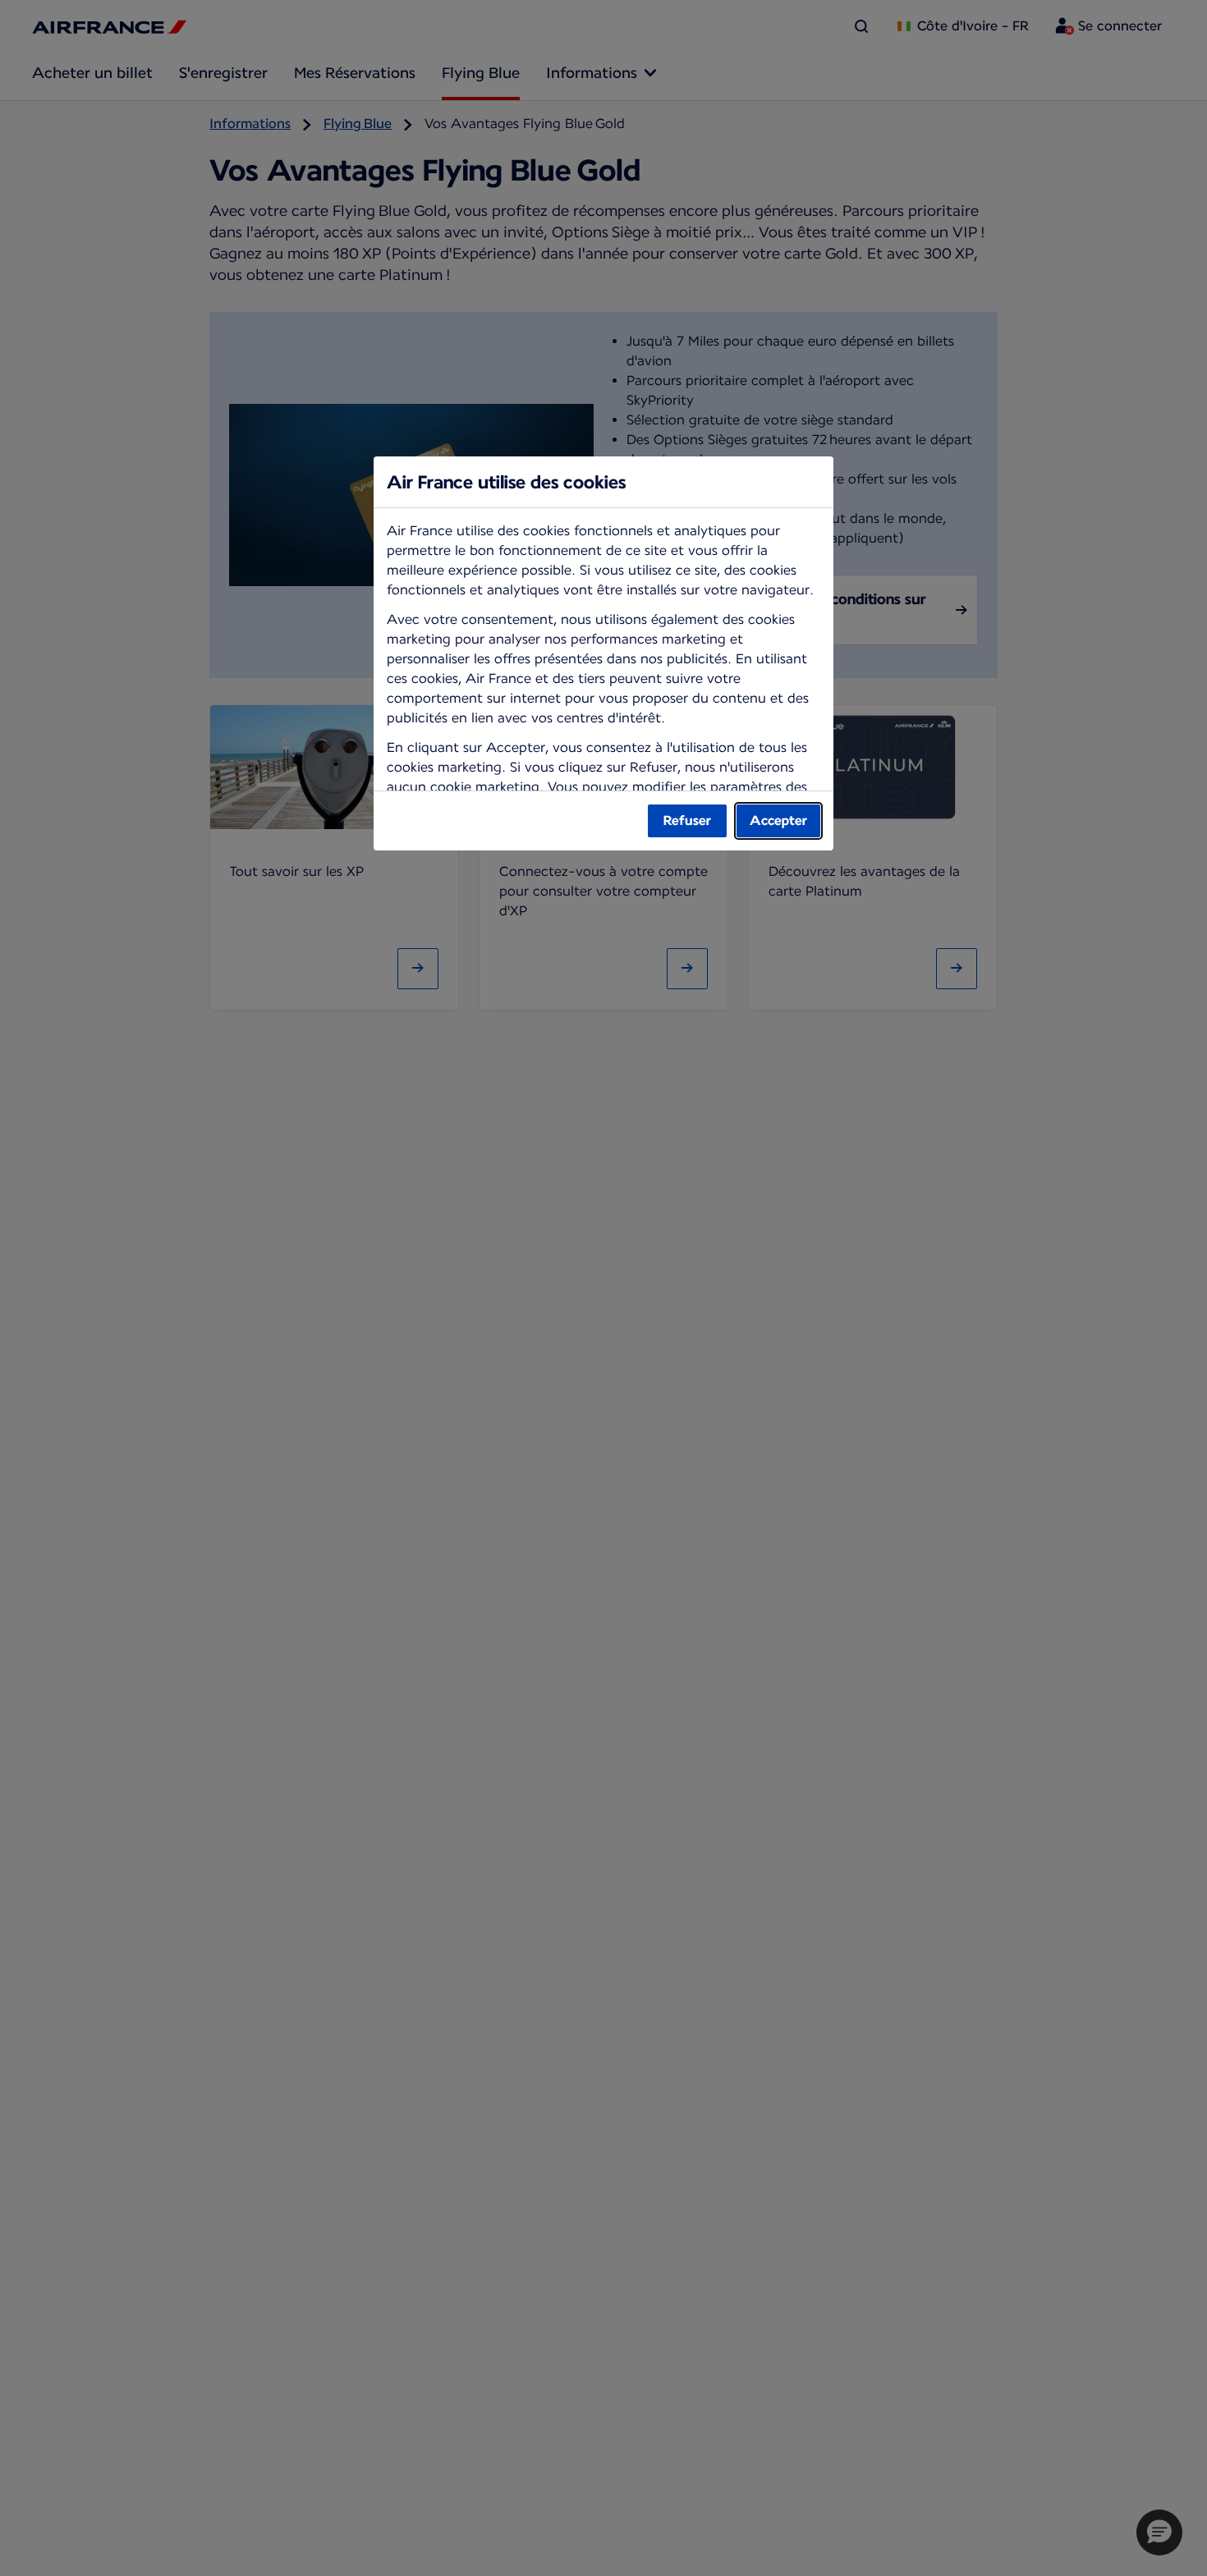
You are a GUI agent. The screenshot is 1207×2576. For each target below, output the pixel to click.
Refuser (687, 820)
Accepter (778, 820)
